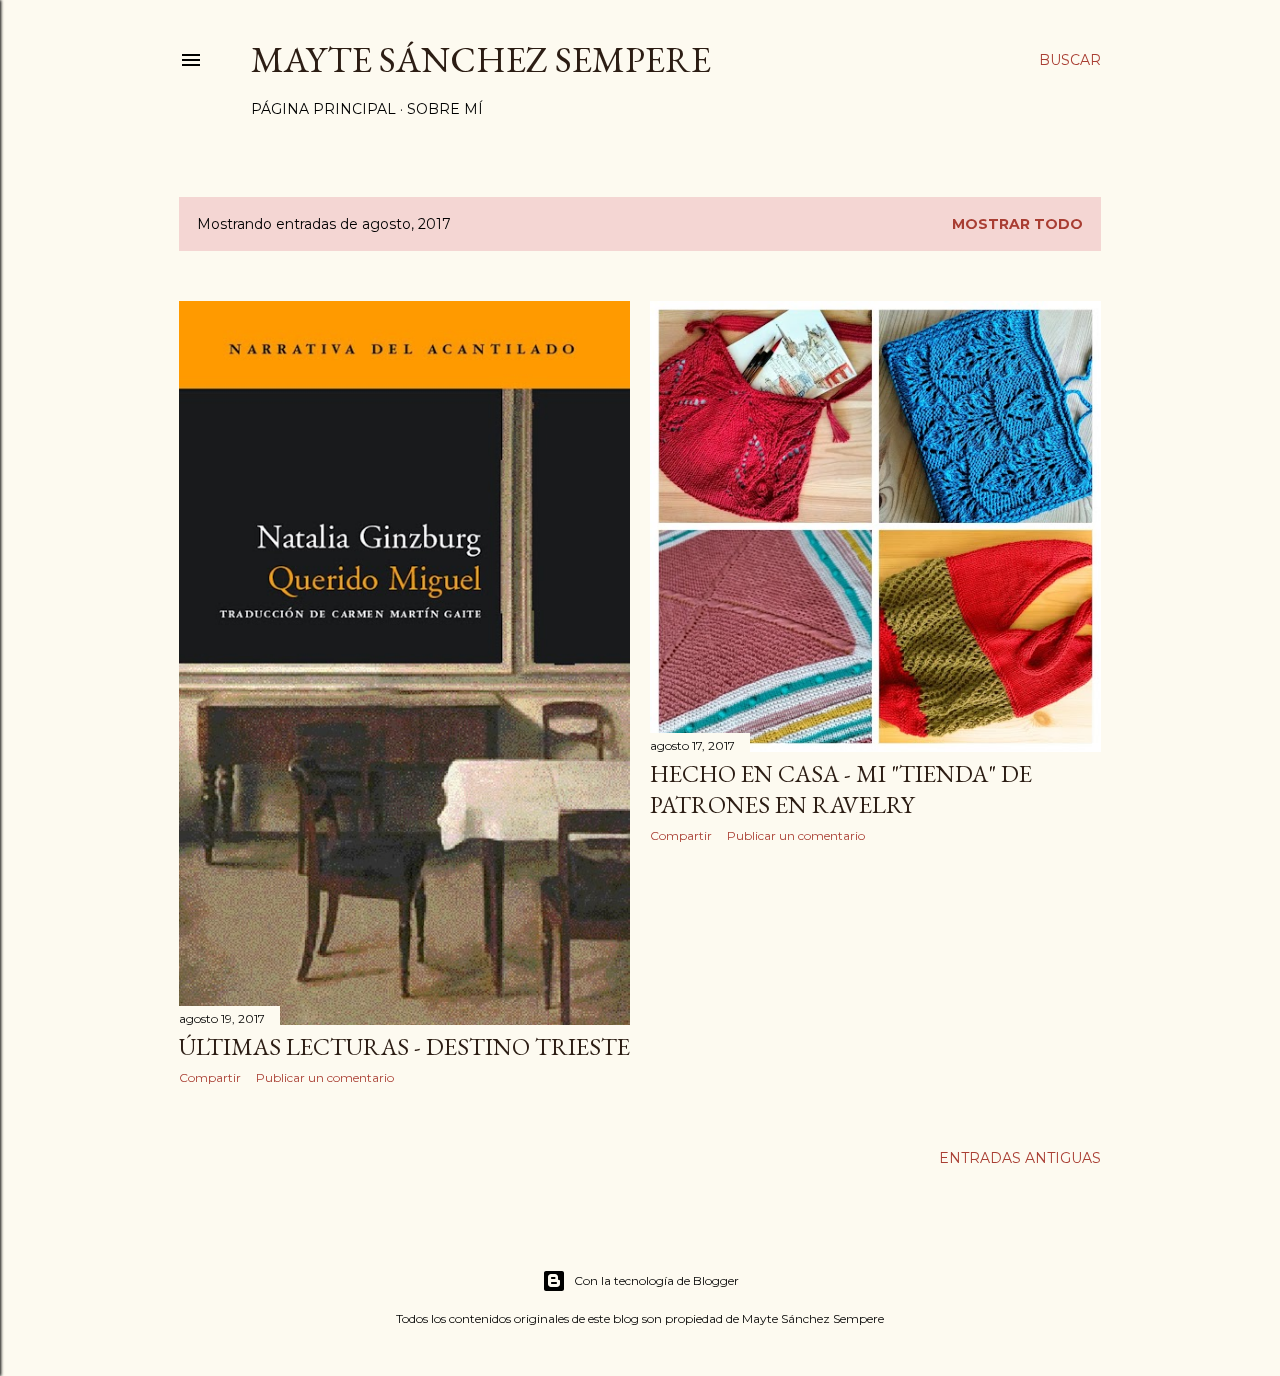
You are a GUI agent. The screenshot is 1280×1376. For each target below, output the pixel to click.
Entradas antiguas (1020, 1158)
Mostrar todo (1017, 224)
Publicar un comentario (325, 1077)
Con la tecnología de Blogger (656, 1280)
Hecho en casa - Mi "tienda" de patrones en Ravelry (841, 789)
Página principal (323, 109)
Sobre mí (445, 109)
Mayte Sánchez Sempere (481, 59)
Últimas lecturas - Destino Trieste (404, 1046)
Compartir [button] (210, 1077)
